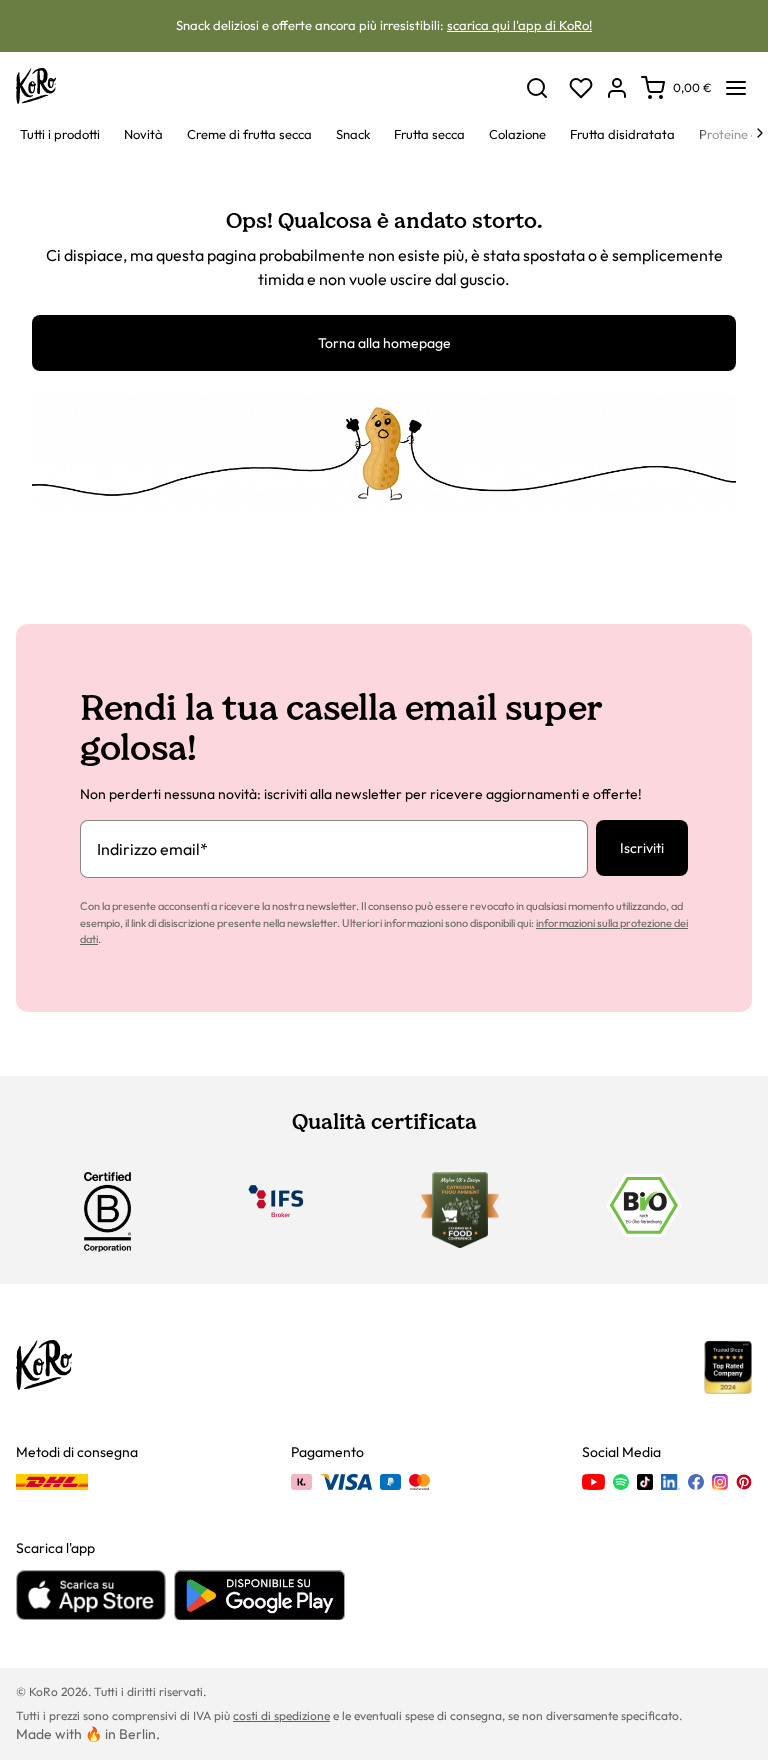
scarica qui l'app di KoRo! (519, 25)
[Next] (760, 133)
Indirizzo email (152, 849)
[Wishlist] (581, 88)
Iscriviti (642, 848)
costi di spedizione (281, 1715)
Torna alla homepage (384, 343)
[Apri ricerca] (537, 88)
